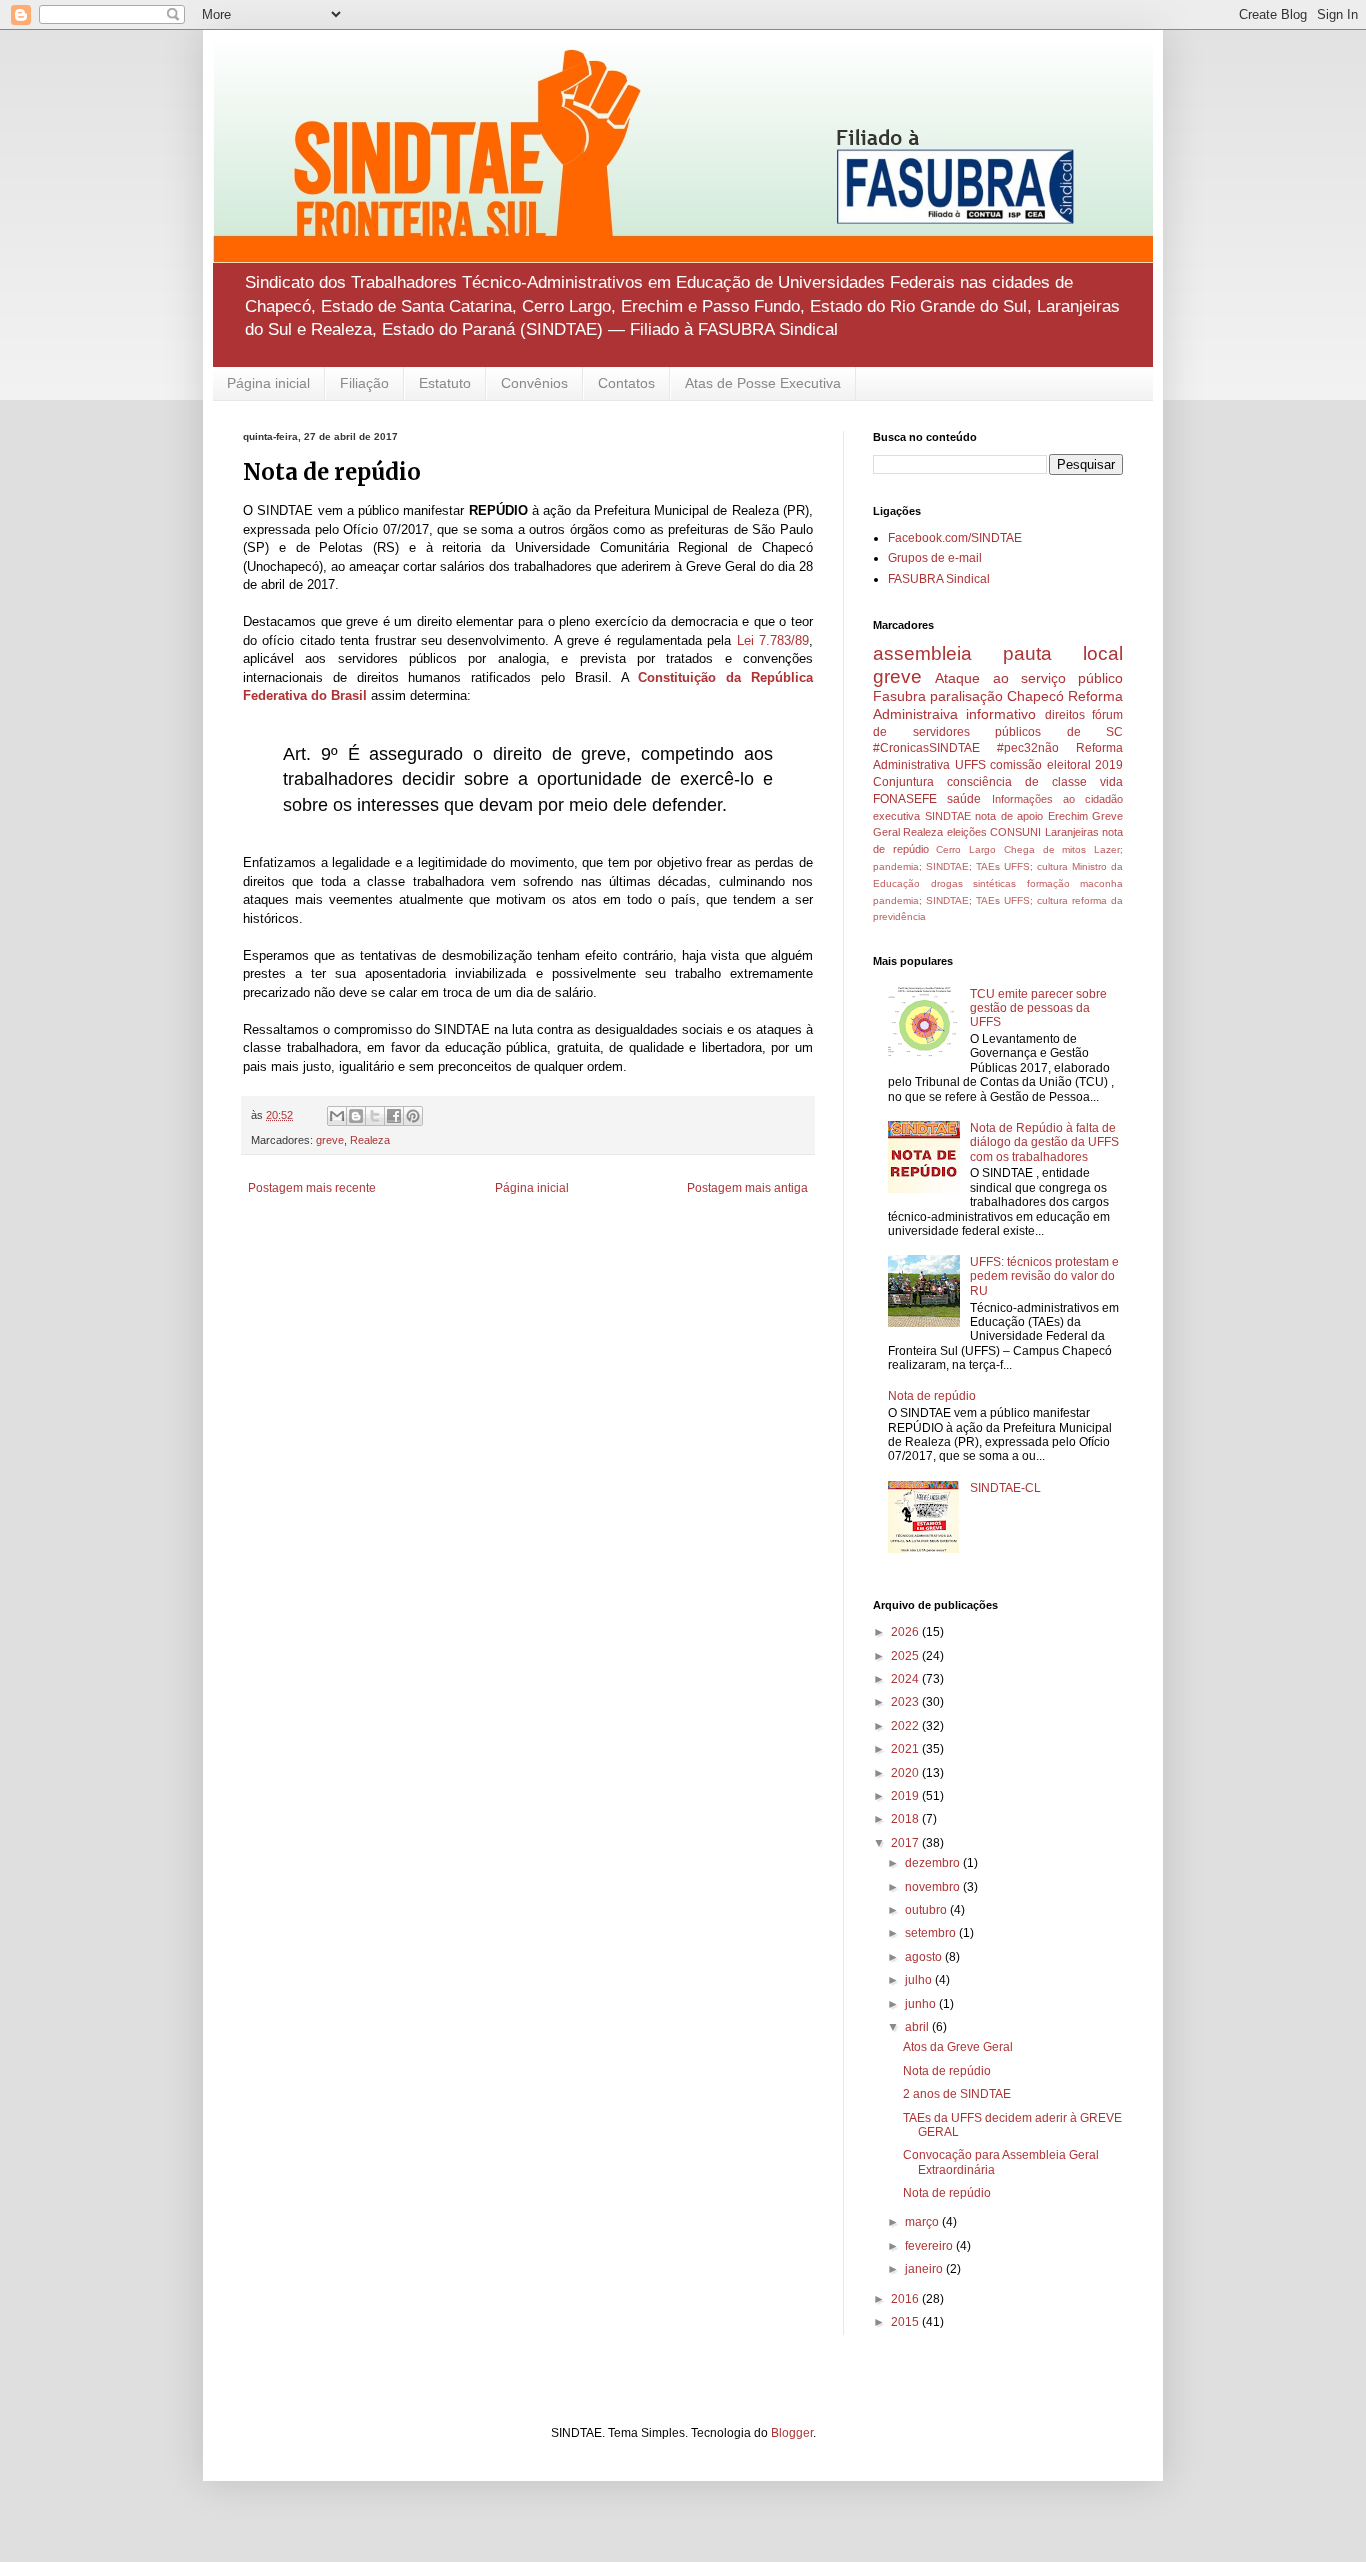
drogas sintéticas (974, 883)
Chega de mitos (1045, 849)
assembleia (922, 653)
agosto (925, 1957)
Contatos (626, 383)
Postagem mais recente (312, 1188)
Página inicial (268, 383)
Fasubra (899, 696)
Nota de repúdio (932, 1396)
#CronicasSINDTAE (926, 748)
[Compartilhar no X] (375, 1116)
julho (920, 1980)
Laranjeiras (1072, 832)
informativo (1001, 714)
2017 (906, 1843)
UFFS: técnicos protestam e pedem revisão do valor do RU (1044, 1276)
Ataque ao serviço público (1029, 678)
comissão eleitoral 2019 (1056, 765)
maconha (1101, 883)
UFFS (970, 765)
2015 (906, 2322)
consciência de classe (1017, 782)
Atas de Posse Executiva (763, 383)
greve (330, 1140)
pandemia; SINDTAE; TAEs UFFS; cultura (970, 900)
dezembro (934, 1863)
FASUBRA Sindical (939, 579)
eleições (967, 832)
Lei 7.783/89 (773, 640)
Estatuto (445, 383)
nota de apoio (1009, 816)
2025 (906, 1656)
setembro (932, 1933)
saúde (964, 799)
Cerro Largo (966, 849)
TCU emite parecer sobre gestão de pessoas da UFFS (1038, 1008)
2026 (906, 1632)
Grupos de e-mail (935, 558)
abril (918, 2027)
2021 (906, 1749)
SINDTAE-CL (1005, 1488)
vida (1111, 782)
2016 (906, 2299)
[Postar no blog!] (356, 1116)
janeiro (925, 2269)
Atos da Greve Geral (958, 2047)
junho (922, 2004)
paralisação (966, 696)
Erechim (1068, 816)
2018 (906, 1819)
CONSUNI (1015, 832)
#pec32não (1028, 748)
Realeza (370, 1140)
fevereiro (930, 2246)
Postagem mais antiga (747, 1188)
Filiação (364, 383)
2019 (906, 1796)
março (923, 2222)
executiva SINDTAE (922, 816)
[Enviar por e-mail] (337, 1116)
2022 (906, 1726)
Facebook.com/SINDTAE (955, 538)
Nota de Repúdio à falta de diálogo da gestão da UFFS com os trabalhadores (1044, 1142)
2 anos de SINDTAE (957, 2094)
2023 (906, 1702)
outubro (927, 1910)
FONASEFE (905, 799)
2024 (906, 1679)
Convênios (534, 383)
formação (1048, 883)
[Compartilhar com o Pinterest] (413, 1116)
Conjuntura (903, 782)
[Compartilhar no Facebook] (394, 1116)
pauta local (1063, 653)
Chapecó (1035, 696)
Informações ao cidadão (1058, 799)
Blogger (792, 2433)
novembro (934, 1887)
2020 (906, 1773)
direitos (1065, 715)
